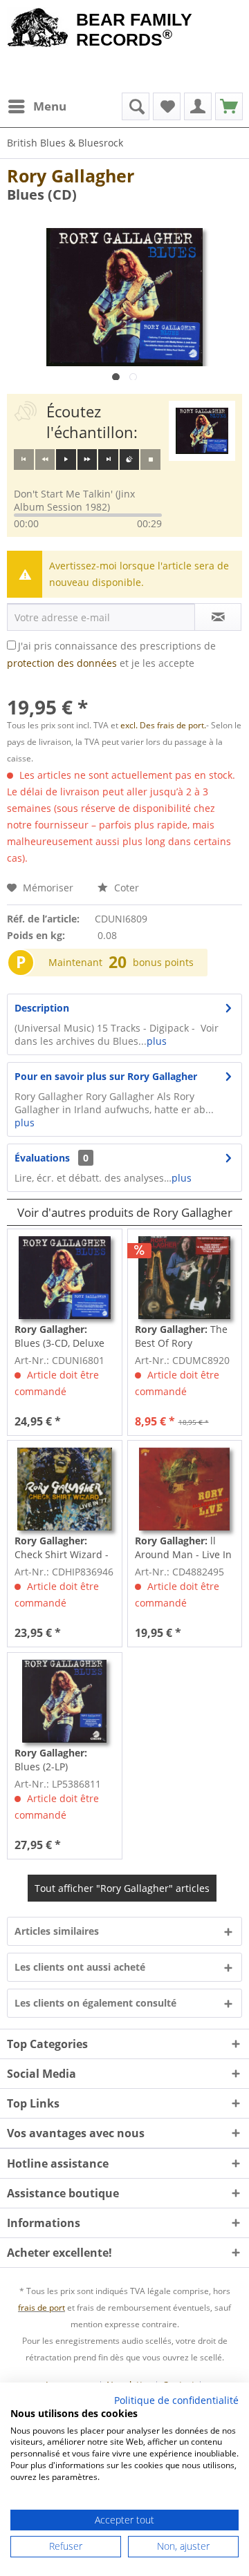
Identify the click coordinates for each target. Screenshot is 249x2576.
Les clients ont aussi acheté (80, 1967)
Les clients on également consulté (95, 2003)
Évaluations (42, 1158)
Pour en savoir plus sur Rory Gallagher (106, 1076)
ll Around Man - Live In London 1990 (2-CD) (183, 1548)
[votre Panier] (198, 106)
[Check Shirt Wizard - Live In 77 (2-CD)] (64, 1489)
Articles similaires (57, 1931)
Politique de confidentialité (176, 2400)
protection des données (62, 663)
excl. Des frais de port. (163, 725)
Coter (125, 888)
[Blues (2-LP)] (64, 1701)
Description (42, 1008)
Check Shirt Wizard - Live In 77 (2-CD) (62, 1548)
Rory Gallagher (71, 176)
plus (157, 1041)
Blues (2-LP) (51, 1760)
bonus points (163, 962)
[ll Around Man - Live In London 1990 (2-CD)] (185, 1489)
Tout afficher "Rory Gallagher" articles (122, 1888)
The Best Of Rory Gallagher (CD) (181, 1336)
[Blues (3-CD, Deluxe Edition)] (64, 1278)
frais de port (41, 2308)
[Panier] (229, 106)
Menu (50, 106)
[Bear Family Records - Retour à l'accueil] (38, 29)
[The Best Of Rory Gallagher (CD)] (185, 1278)
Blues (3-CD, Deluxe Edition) (59, 1336)
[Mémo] (167, 106)
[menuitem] (37, 106)
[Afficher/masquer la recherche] (136, 106)
